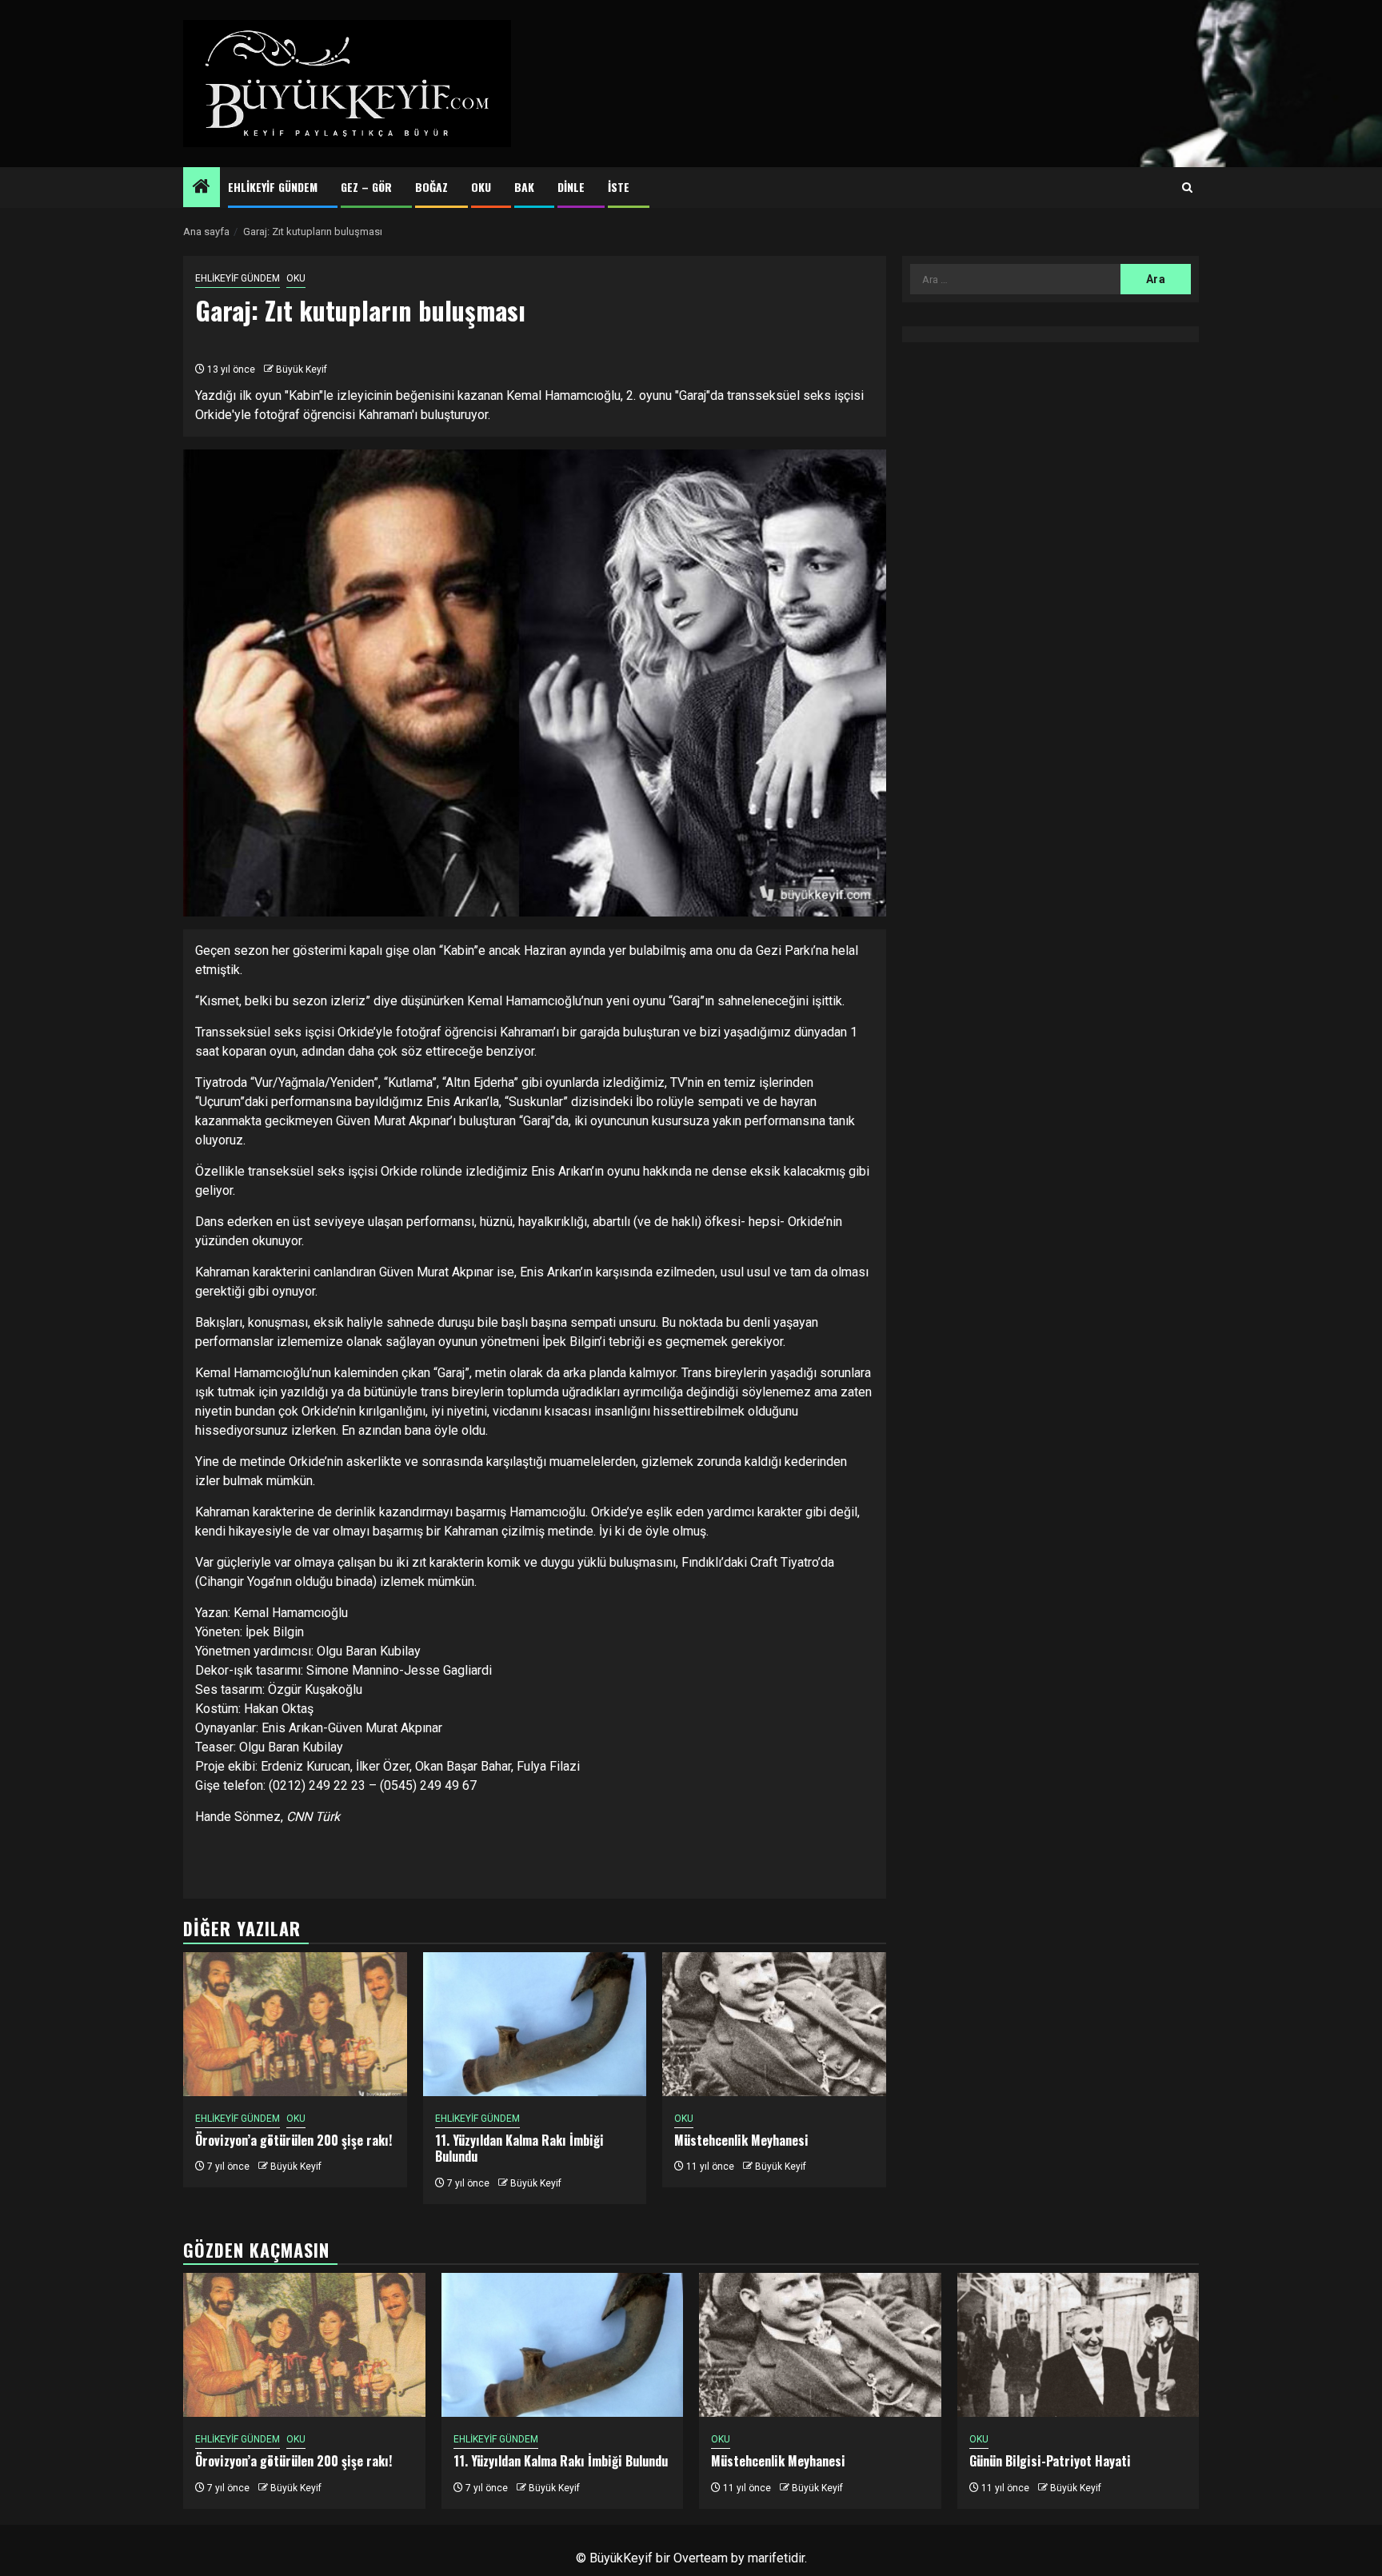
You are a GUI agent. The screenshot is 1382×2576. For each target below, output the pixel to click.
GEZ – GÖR (366, 187)
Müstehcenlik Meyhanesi (741, 2140)
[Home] (202, 188)
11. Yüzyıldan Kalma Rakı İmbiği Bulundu (519, 2149)
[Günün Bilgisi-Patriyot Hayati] (1078, 2345)
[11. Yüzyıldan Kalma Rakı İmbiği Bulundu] (535, 2024)
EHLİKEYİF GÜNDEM (273, 187)
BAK (524, 187)
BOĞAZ (431, 187)
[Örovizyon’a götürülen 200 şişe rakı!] (295, 2024)
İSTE (619, 187)
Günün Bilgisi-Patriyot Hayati (1050, 2461)
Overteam (701, 2558)
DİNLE (571, 187)
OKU (481, 187)
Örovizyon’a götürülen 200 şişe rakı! (294, 2140)
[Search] (1187, 188)
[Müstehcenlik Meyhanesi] (774, 2024)
